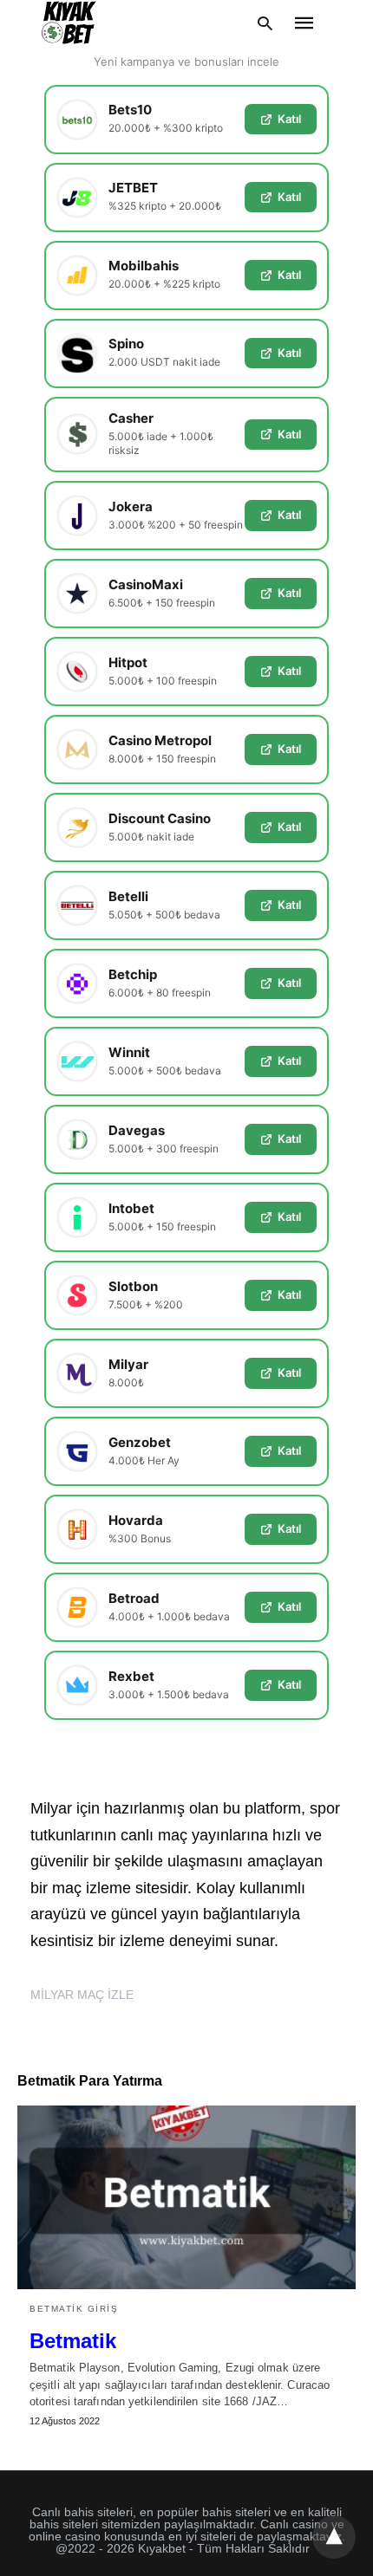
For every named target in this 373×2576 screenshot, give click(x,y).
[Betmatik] (186, 2197)
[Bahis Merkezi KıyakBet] (69, 23)
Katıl (289, 119)
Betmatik (73, 2341)
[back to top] (334, 2537)
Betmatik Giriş (74, 2309)
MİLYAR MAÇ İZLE (82, 1995)
